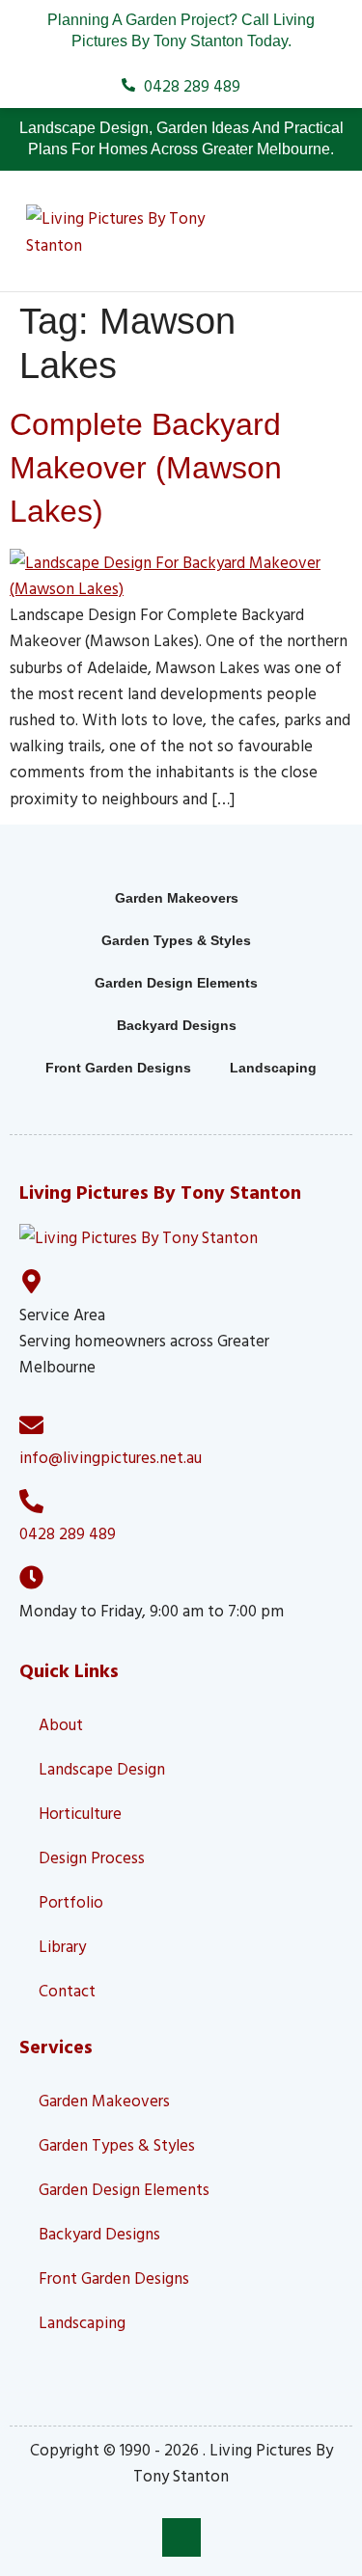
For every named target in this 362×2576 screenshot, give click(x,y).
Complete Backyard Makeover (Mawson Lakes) (146, 468)
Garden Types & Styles (176, 940)
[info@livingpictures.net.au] (31, 1425)
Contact (67, 1990)
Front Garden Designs (118, 1068)
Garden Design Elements (176, 983)
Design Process (92, 1857)
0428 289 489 (68, 1533)
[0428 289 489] (31, 1501)
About (61, 1724)
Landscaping (273, 1068)
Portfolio (71, 1901)
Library (62, 1946)
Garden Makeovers (177, 898)
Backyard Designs (177, 1025)
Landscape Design (102, 1768)
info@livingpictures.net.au (111, 1457)
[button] (304, 231)
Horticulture (80, 1813)
